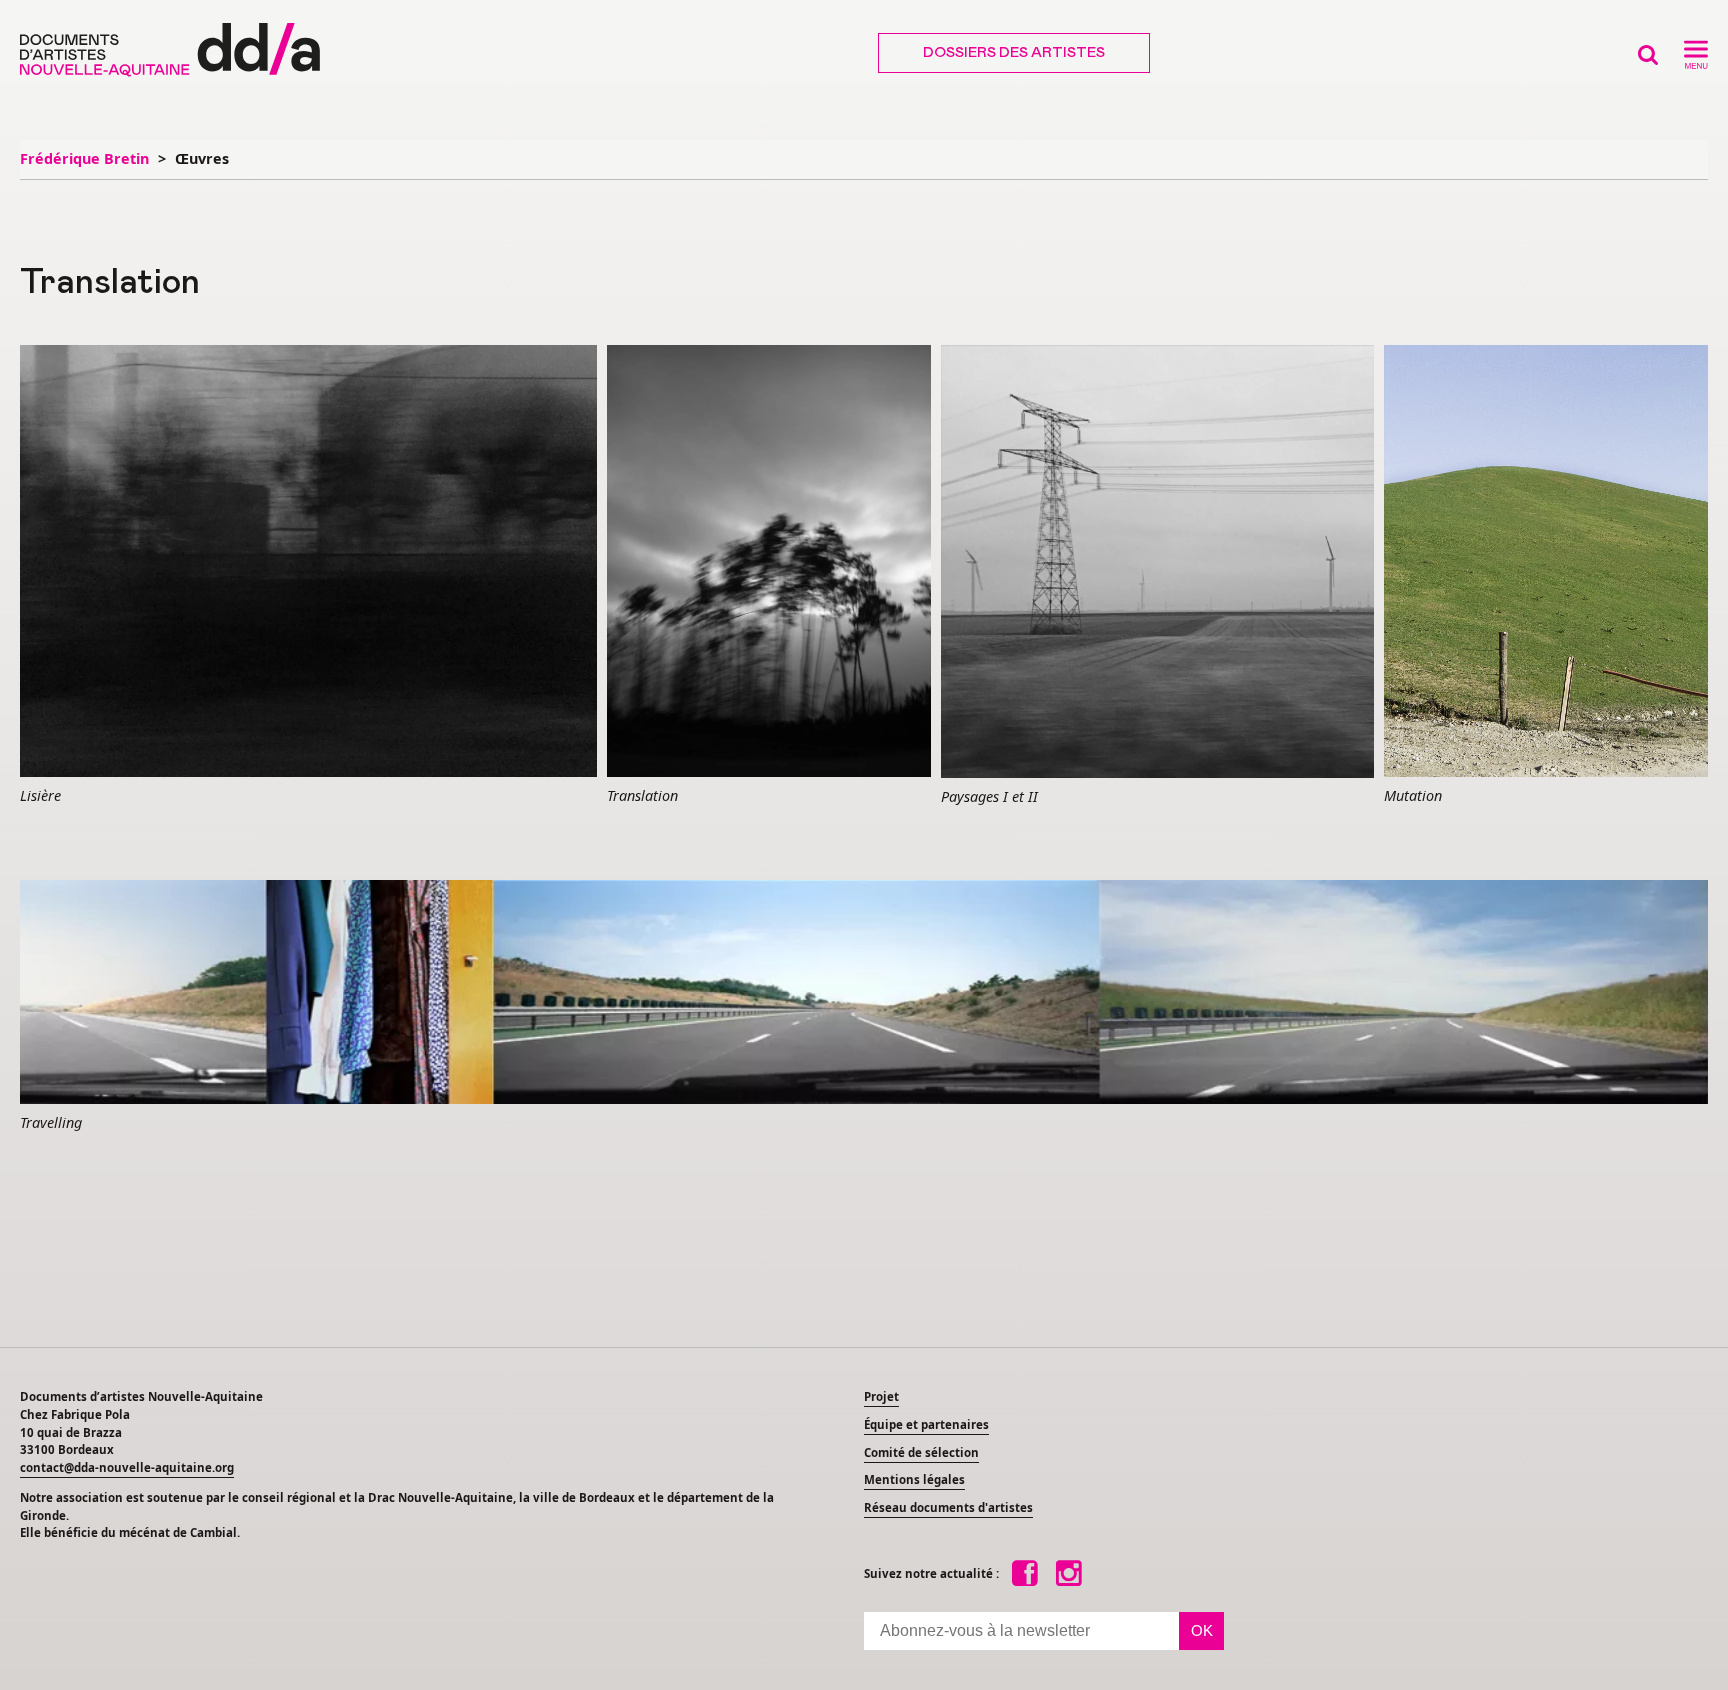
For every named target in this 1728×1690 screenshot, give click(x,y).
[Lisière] (308, 562)
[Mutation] (1546, 562)
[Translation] (769, 562)
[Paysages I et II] (1157, 562)
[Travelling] (864, 993)
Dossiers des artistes (1014, 53)
